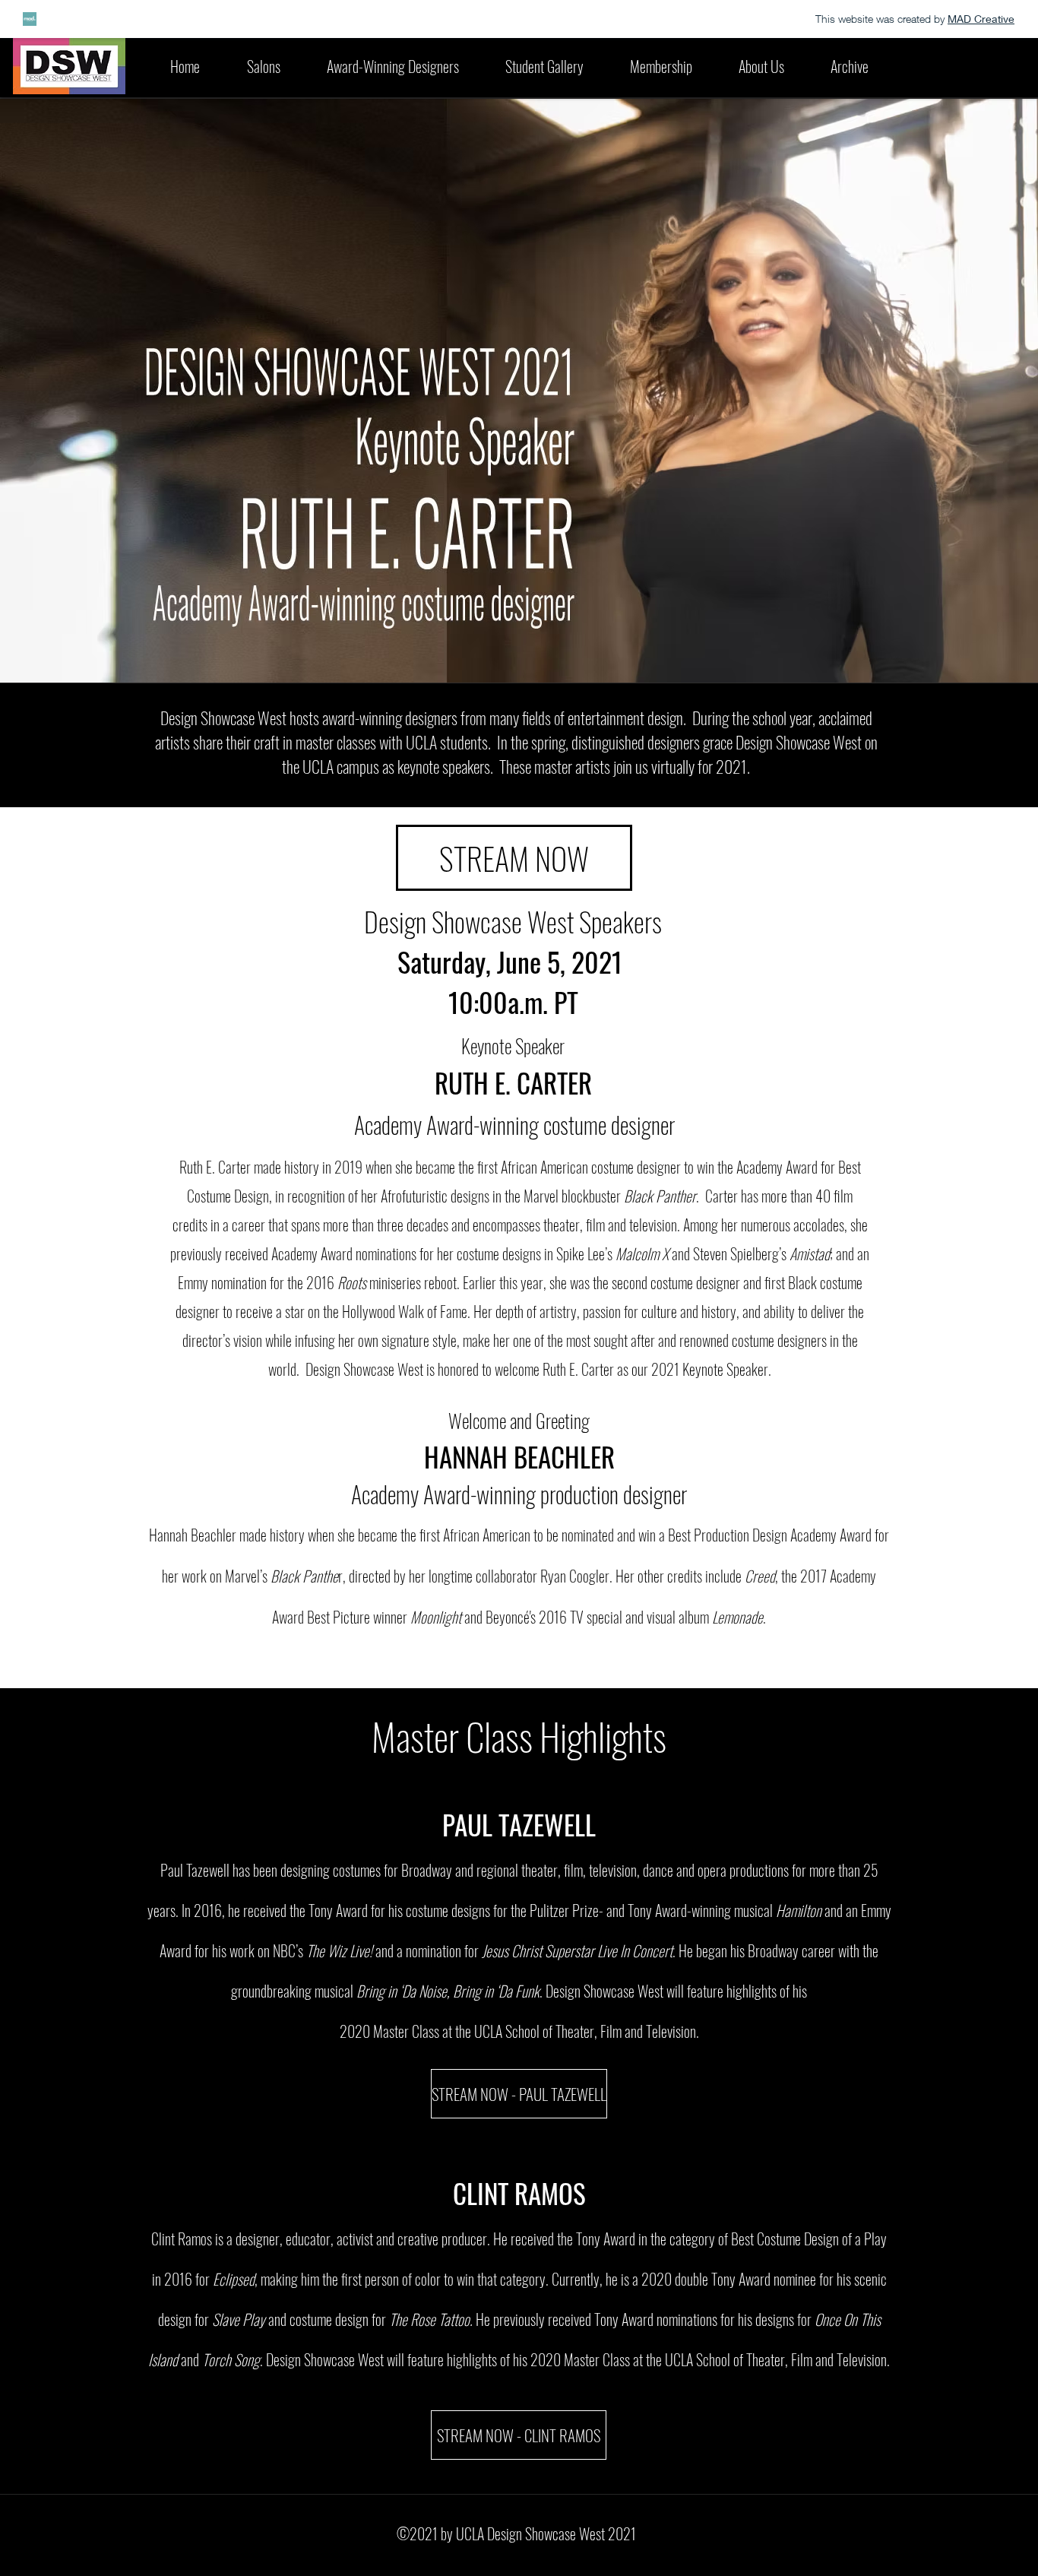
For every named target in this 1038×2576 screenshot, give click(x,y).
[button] (392, 66)
